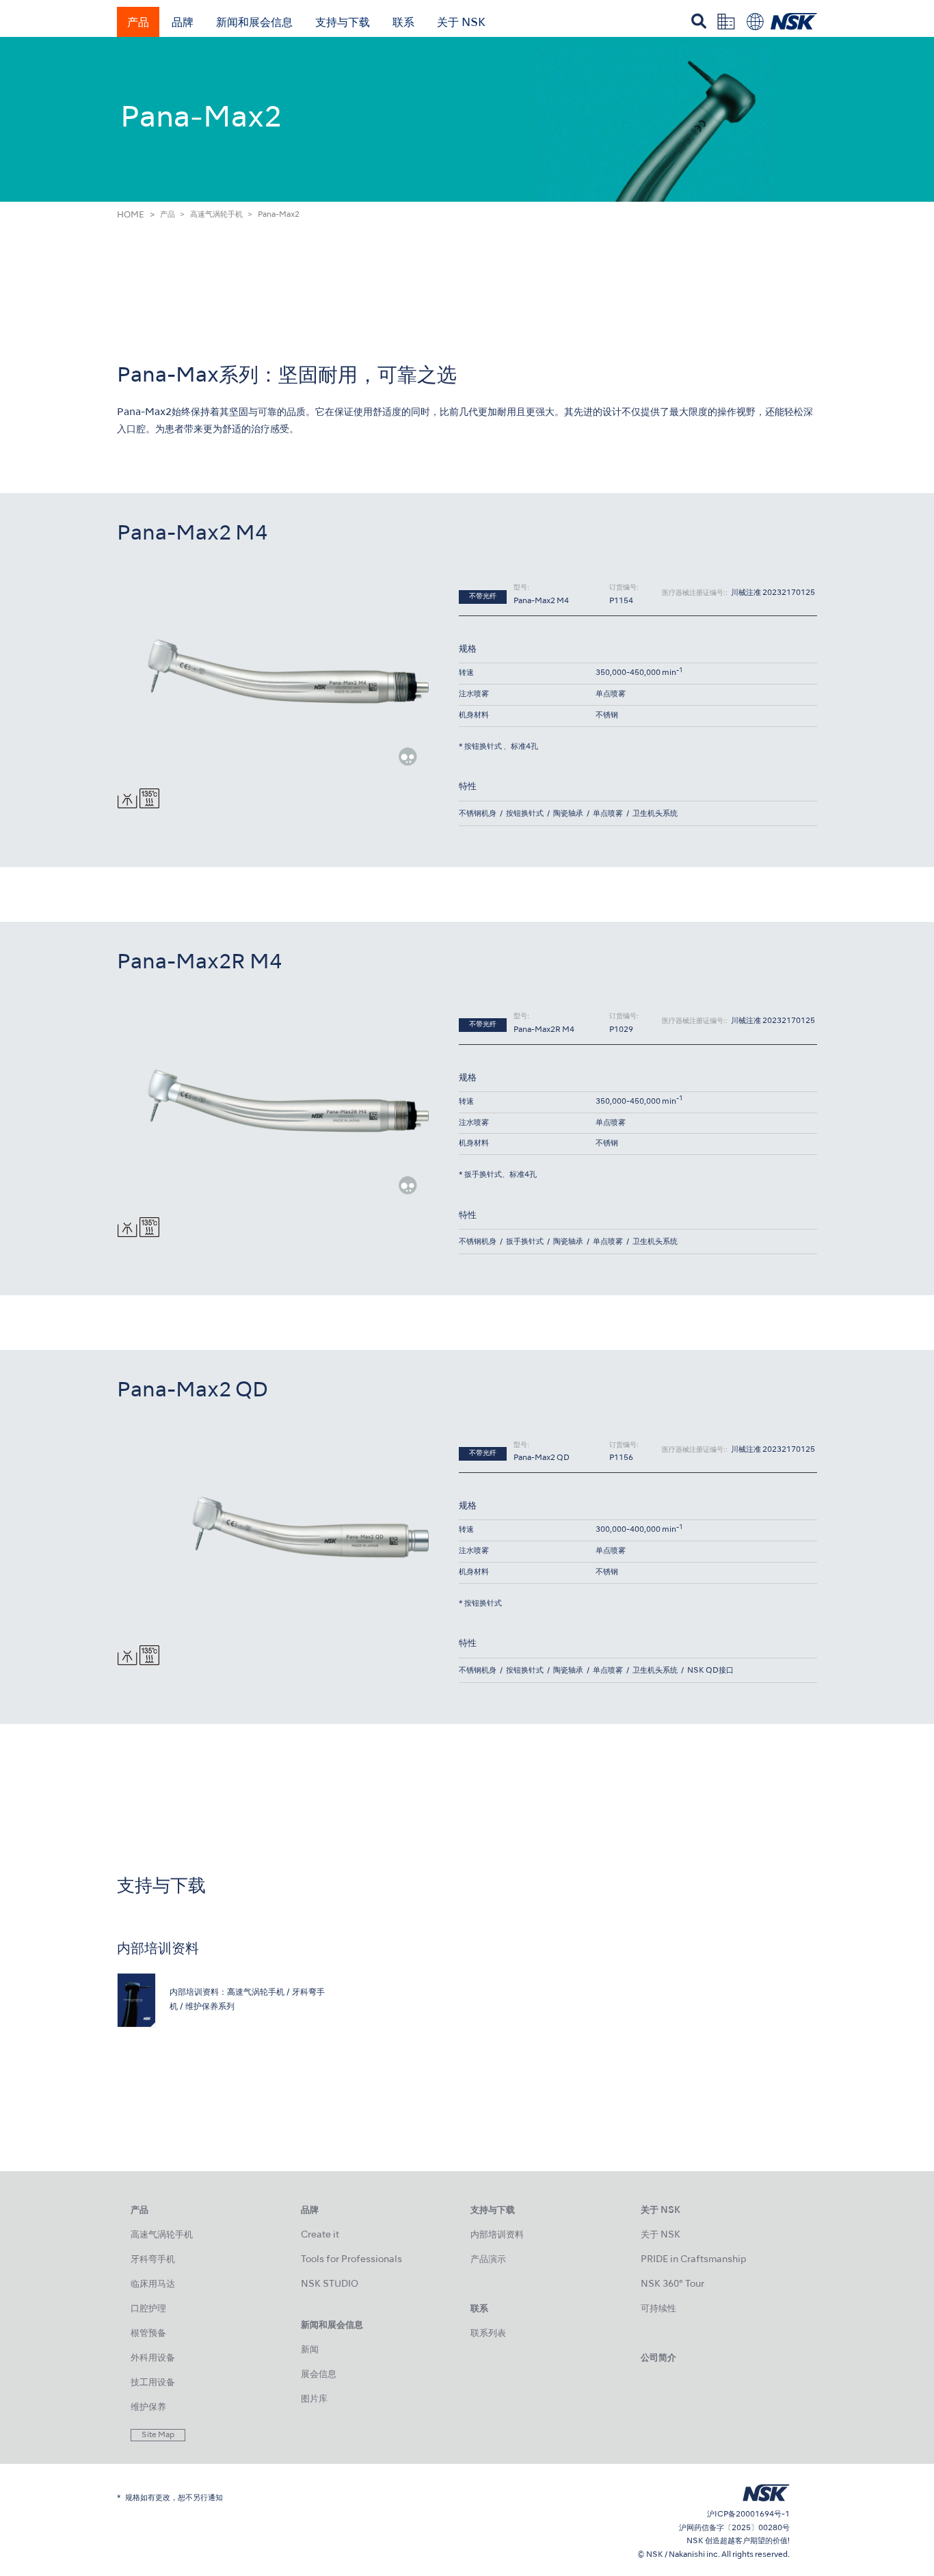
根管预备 (148, 2334)
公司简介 (658, 2358)
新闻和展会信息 (254, 23)
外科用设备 (153, 2358)
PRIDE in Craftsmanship (693, 2260)
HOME (131, 215)
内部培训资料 (497, 2235)
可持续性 (658, 2309)
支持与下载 (343, 23)
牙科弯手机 (153, 2260)
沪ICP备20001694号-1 (748, 2514)
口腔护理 (148, 2309)
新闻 (310, 2350)
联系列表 (488, 2334)
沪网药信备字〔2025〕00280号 (734, 2528)
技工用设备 (153, 2383)
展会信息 (319, 2375)
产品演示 (488, 2260)
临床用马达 (153, 2284)
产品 (138, 23)
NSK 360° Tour (672, 2284)
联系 (403, 23)
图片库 (314, 2399)
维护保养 (148, 2407)
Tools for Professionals (351, 2260)
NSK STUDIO (330, 2284)
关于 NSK (461, 23)
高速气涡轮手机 (216, 215)
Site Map (158, 2435)
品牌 (183, 23)
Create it (320, 2235)
